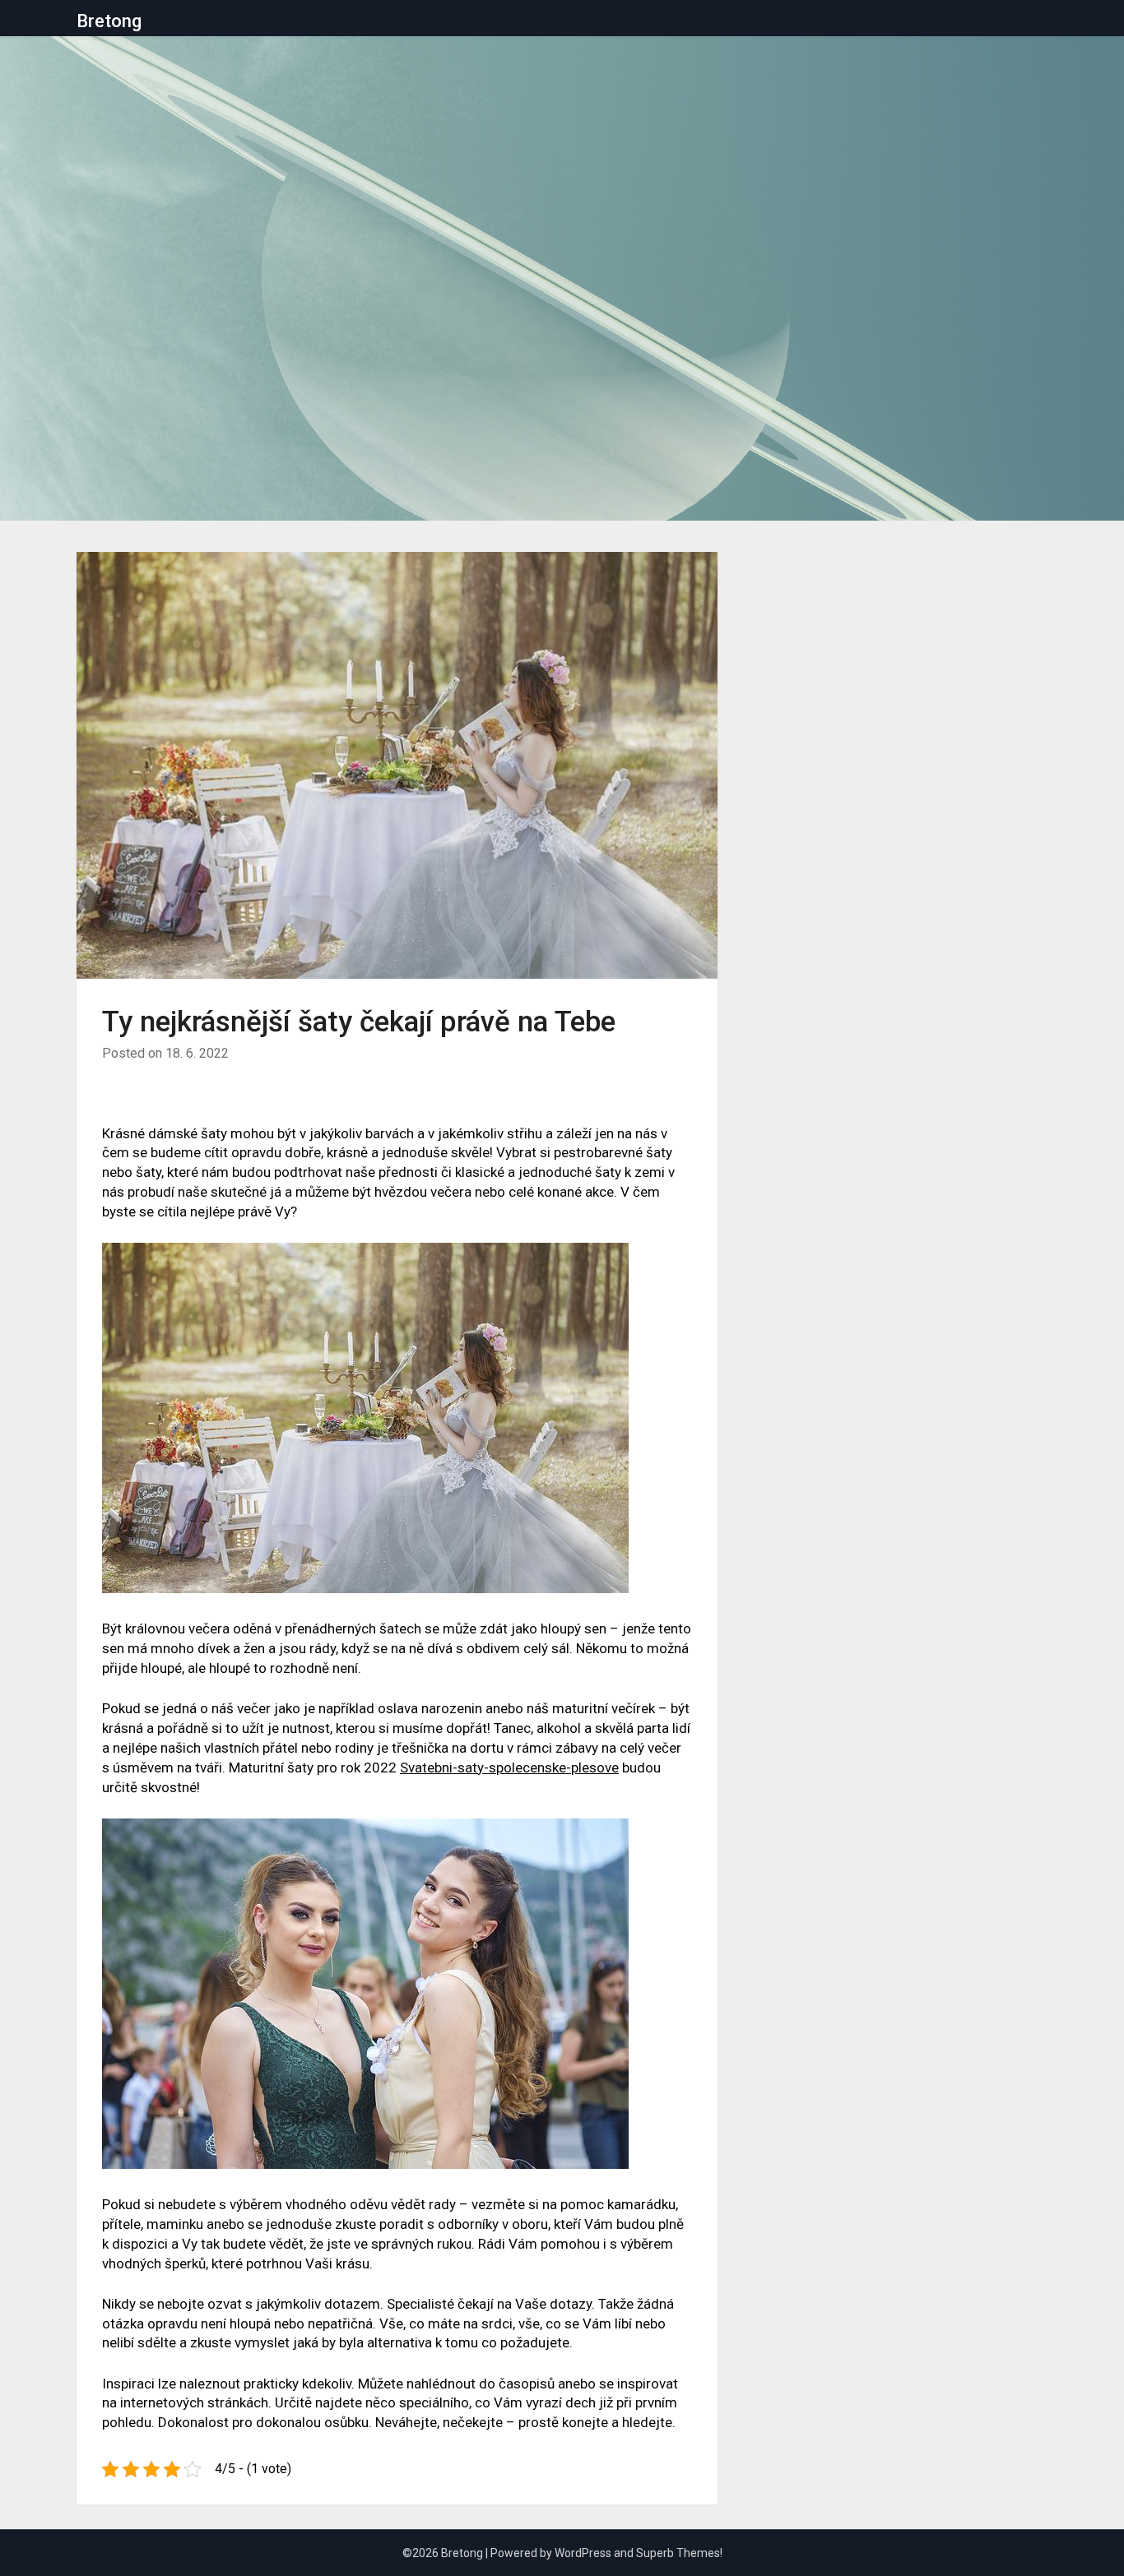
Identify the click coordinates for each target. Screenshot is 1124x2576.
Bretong (109, 21)
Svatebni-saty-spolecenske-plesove (509, 1768)
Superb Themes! (679, 2553)
